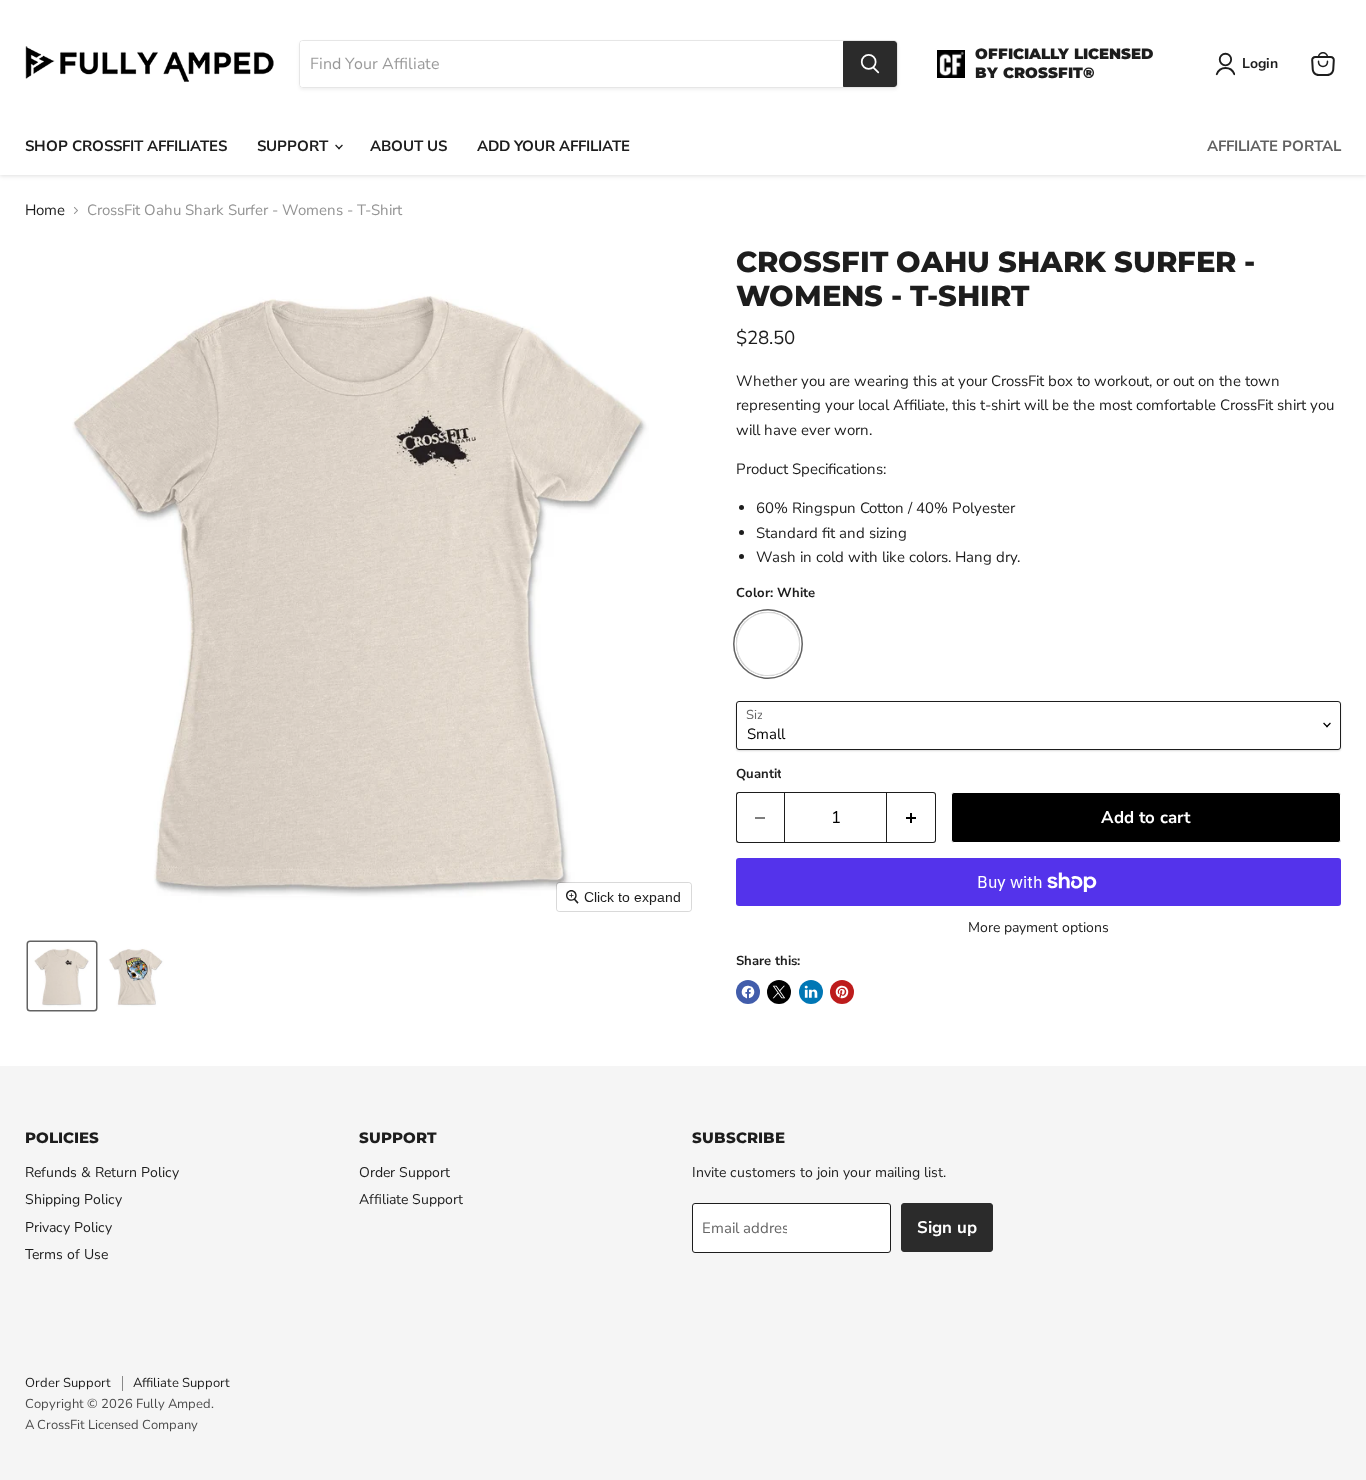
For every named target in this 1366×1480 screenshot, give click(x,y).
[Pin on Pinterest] (842, 992)
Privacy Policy (68, 1227)
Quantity (762, 774)
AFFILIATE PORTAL (1274, 146)
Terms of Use (66, 1254)
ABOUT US (408, 146)
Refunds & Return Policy (102, 1172)
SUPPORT (294, 146)
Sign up (947, 1227)
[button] (62, 976)
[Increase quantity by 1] (911, 817)
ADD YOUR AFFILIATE (553, 146)
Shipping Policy (73, 1199)
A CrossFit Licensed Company (111, 1425)
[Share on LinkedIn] (811, 992)
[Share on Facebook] (748, 992)
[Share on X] (779, 992)
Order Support (404, 1172)
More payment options (1038, 928)
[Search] (870, 64)
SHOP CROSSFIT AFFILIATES (126, 146)
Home (45, 210)
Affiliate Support (411, 1199)
